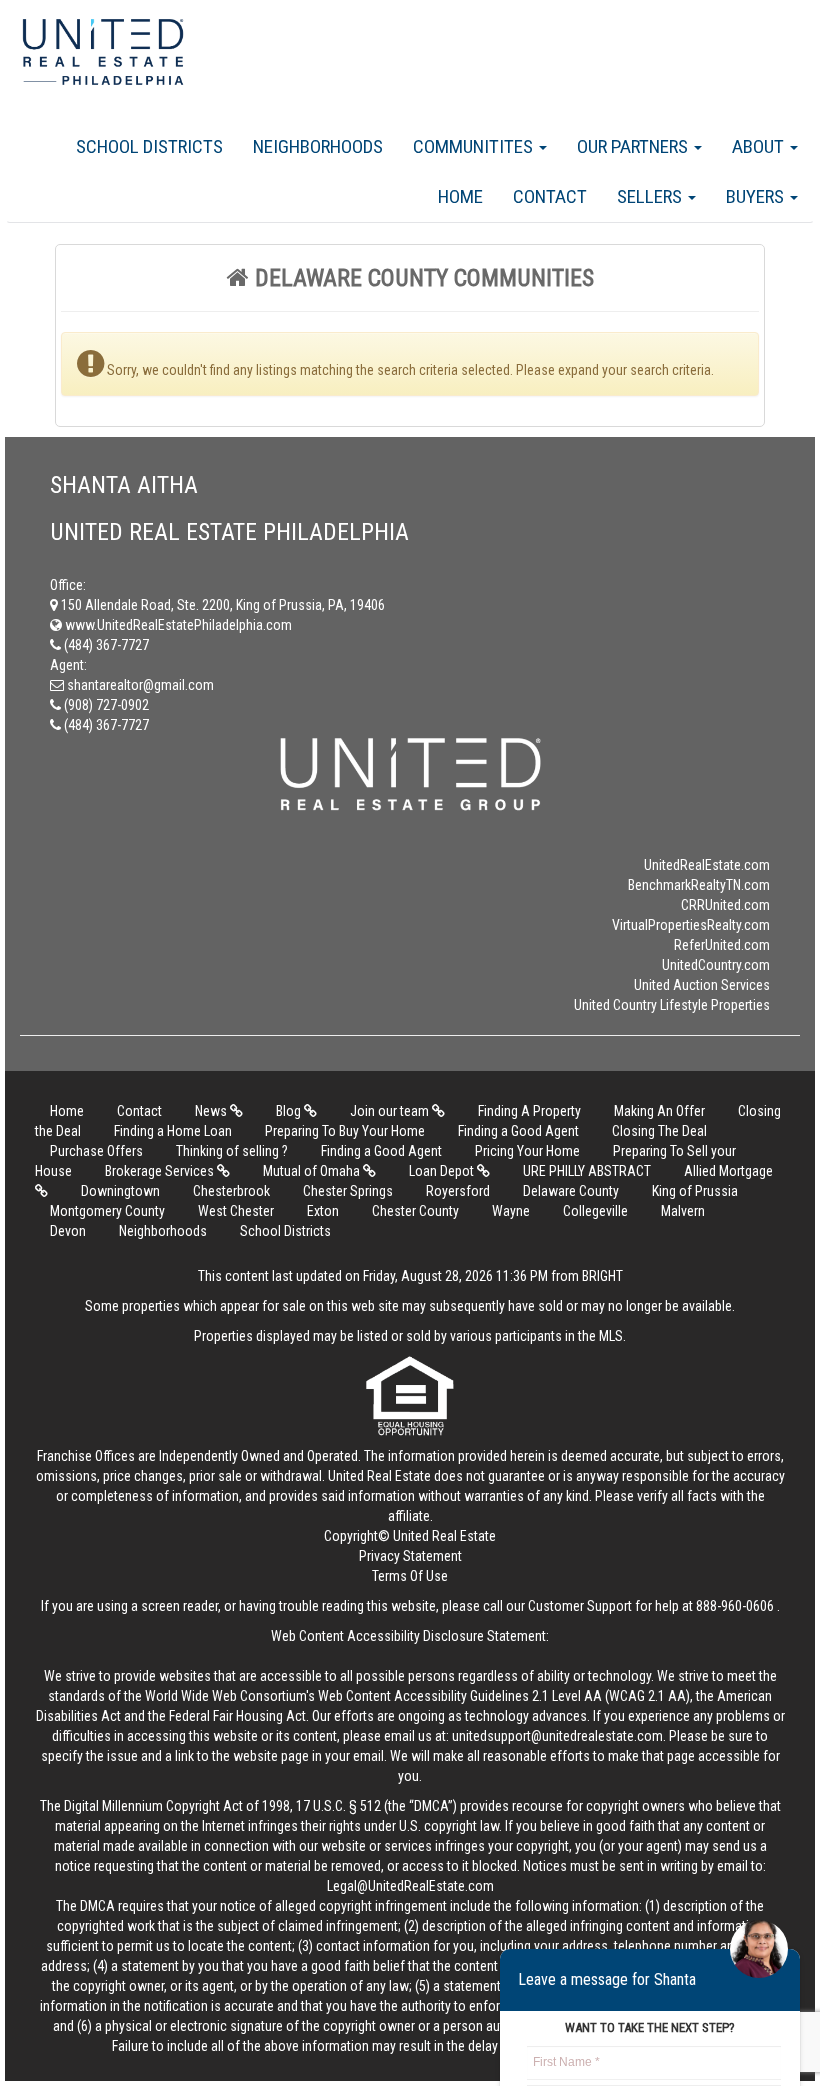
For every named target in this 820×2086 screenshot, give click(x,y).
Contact (550, 196)
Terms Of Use (410, 1576)
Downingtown (120, 1191)
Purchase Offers (96, 1151)
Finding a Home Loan (173, 1131)
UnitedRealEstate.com (707, 865)
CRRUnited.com (725, 905)
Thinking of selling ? (232, 1151)
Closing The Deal (659, 1131)
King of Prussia (695, 1191)
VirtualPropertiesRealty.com (691, 925)
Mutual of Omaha (313, 1171)
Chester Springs (348, 1191)
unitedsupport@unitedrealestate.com (557, 1736)
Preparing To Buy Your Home (345, 1131)
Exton (323, 1211)
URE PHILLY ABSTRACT (587, 1171)
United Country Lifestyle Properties (672, 1005)
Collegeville (595, 1211)
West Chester (236, 1211)
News (212, 1111)
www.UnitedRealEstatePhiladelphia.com (177, 625)
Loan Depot (443, 1171)
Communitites (475, 146)
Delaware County (571, 1191)
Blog (290, 1111)
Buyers (757, 196)
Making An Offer (659, 1111)
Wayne (511, 1211)
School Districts (149, 146)
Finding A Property (529, 1111)
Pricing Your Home (527, 1151)
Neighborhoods (318, 146)
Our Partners (634, 146)
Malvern (683, 1211)
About (760, 146)
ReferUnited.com (722, 945)
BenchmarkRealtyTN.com (699, 885)
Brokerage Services (161, 1171)
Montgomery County (107, 1211)
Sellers (651, 196)
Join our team (391, 1111)
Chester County (415, 1211)
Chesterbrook (231, 1191)
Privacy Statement (410, 1556)
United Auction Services (702, 985)
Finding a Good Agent (518, 1131)
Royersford (458, 1191)
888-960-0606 (735, 1606)
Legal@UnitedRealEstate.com (410, 1886)
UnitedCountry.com (716, 965)
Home (460, 196)
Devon (68, 1231)
